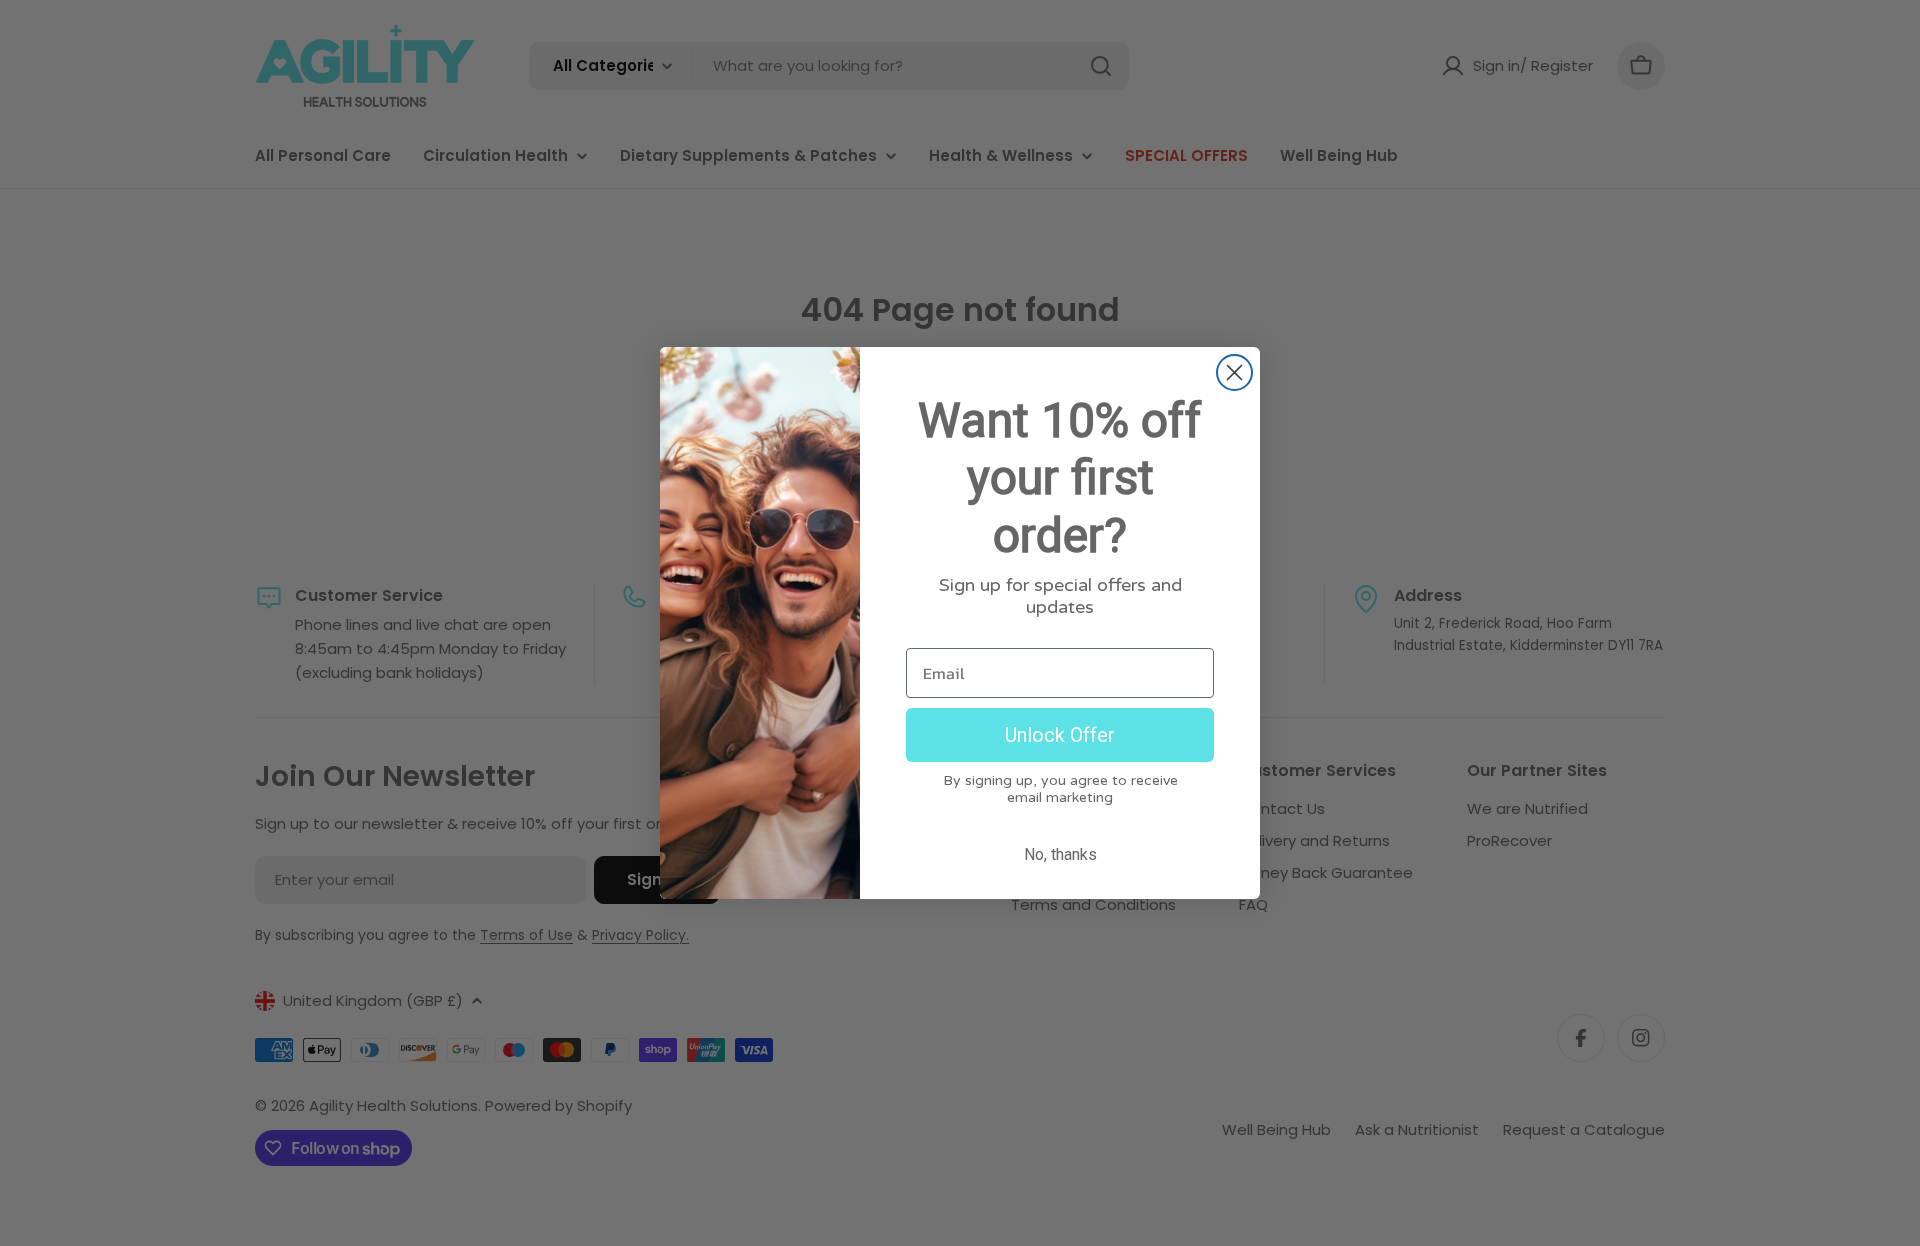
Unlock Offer (1060, 735)
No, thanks (1060, 854)
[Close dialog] (1234, 372)
